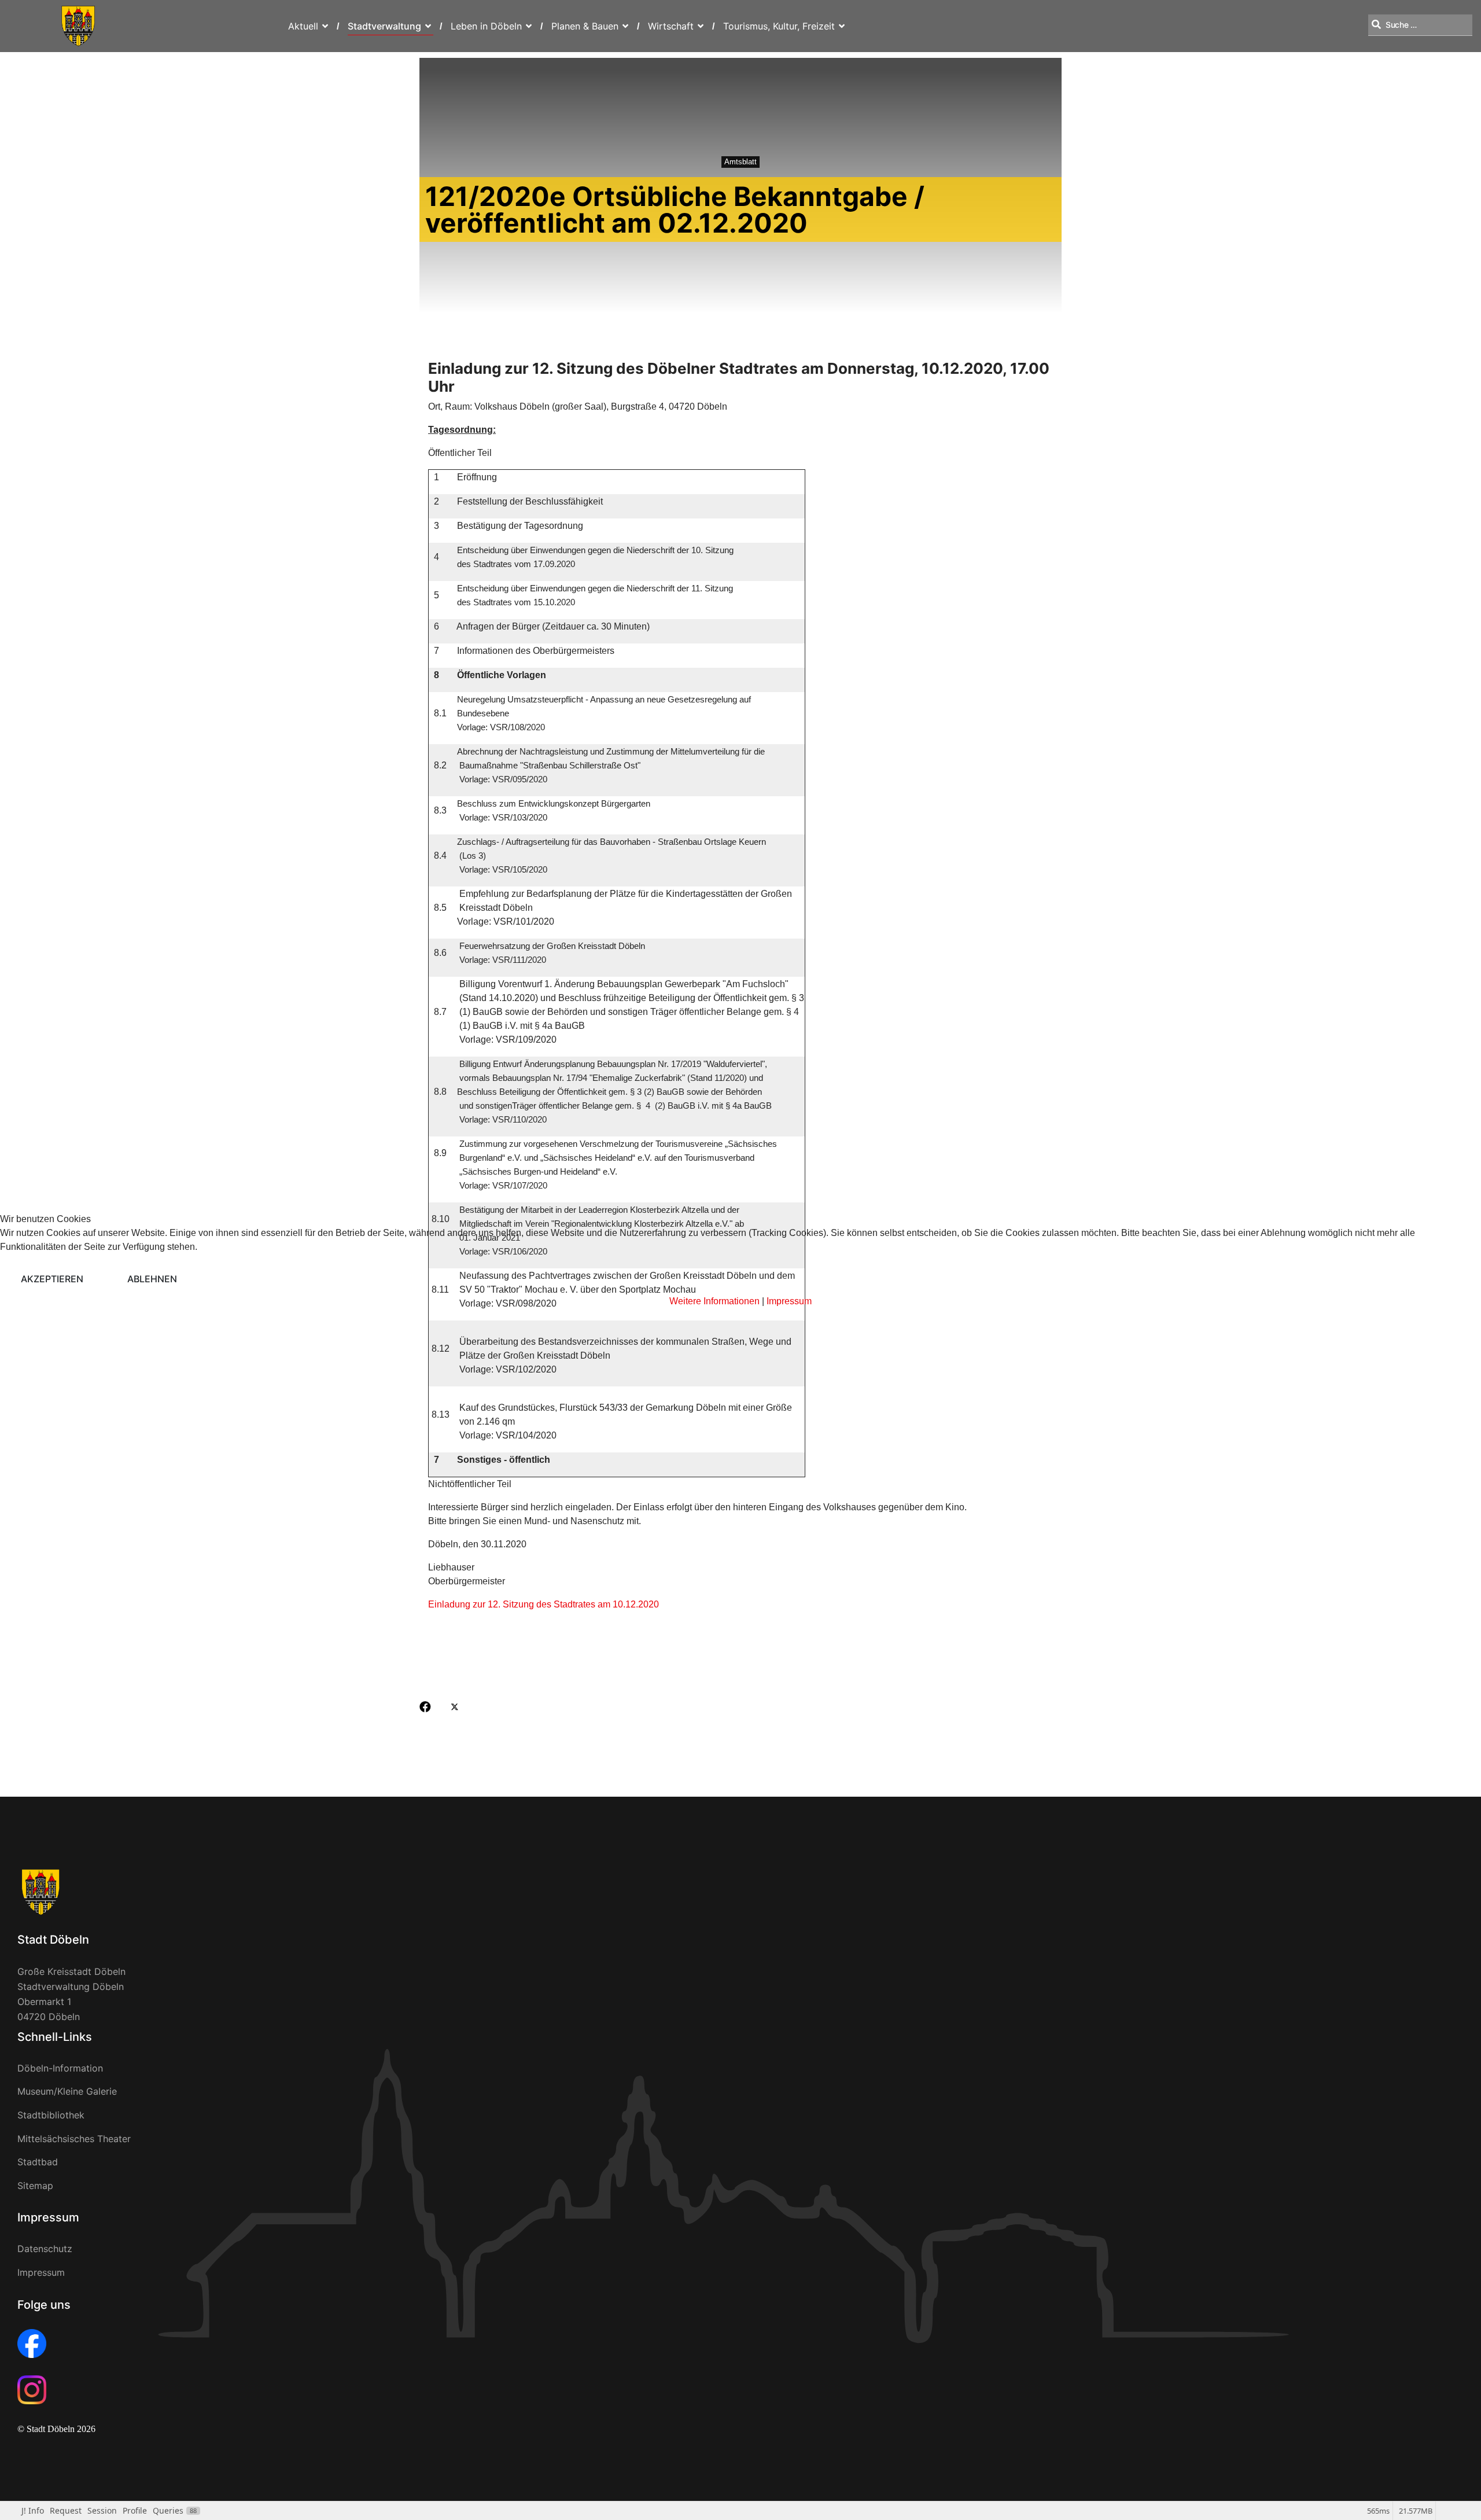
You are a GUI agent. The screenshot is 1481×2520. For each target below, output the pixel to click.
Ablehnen (152, 1279)
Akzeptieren (52, 1279)
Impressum (789, 1301)
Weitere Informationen (714, 1301)
